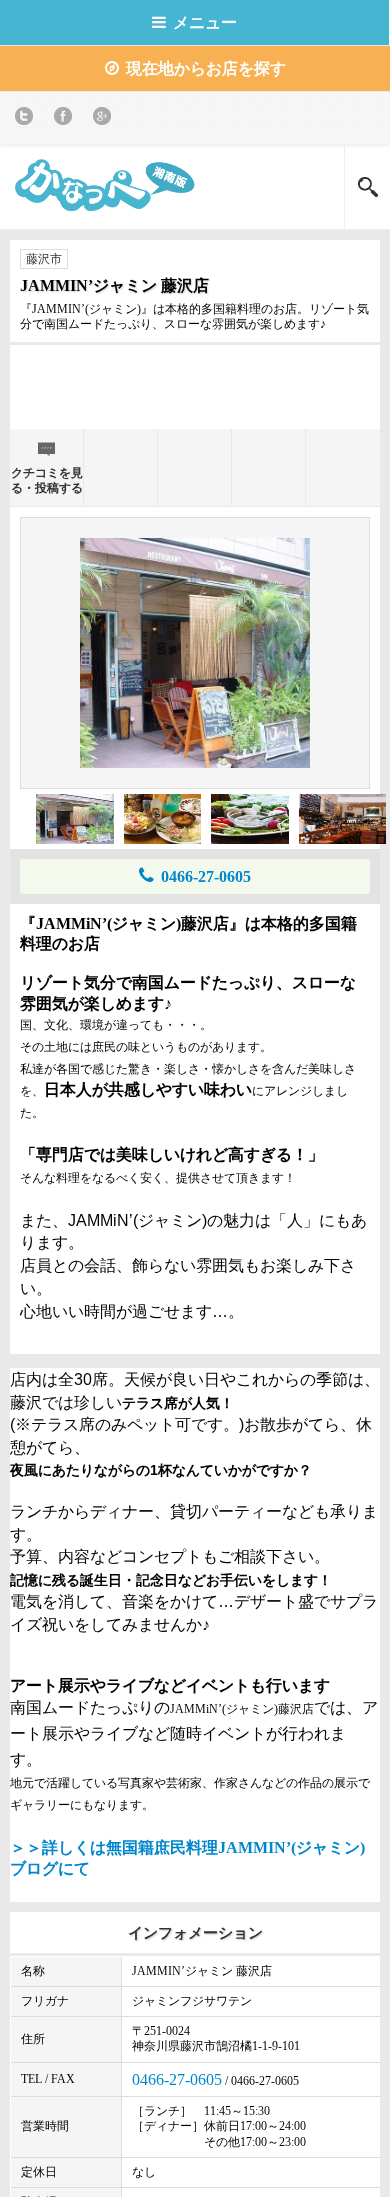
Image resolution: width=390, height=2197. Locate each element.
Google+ (105, 119)
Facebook (66, 119)
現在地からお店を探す (206, 68)
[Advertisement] (195, 385)
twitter (27, 119)
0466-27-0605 (206, 876)
